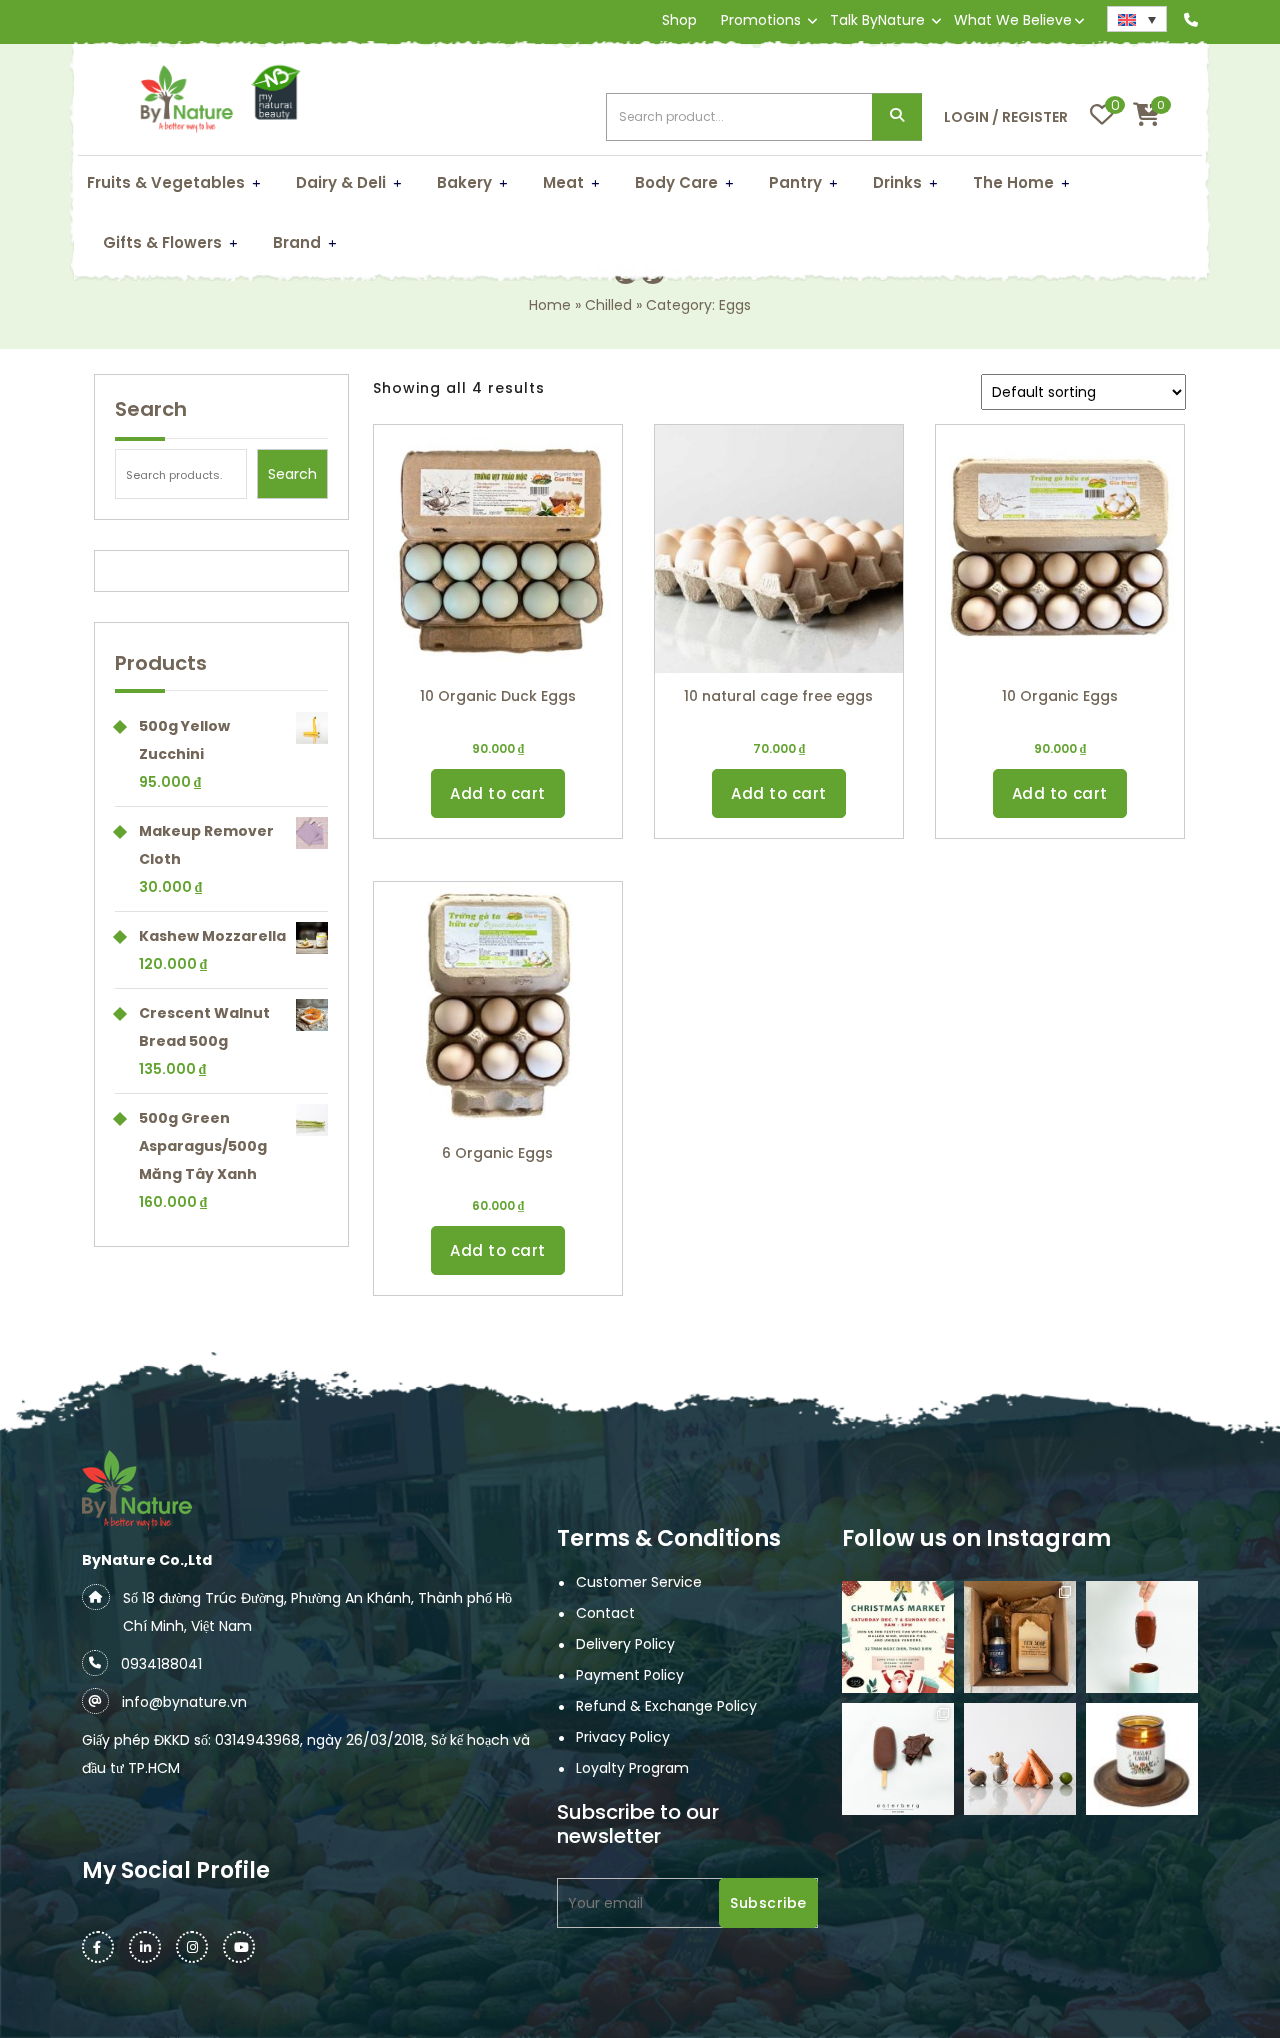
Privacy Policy (623, 1737)
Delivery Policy (625, 1644)
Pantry (795, 182)
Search (897, 117)
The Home (1013, 182)
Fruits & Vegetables (166, 182)
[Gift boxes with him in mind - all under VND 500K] (1020, 1637)
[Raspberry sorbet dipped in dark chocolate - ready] (1142, 1637)
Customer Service (639, 1582)
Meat (563, 182)
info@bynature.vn (184, 1702)
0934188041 (161, 1664)
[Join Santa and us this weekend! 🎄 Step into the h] (898, 1637)
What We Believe (1013, 20)
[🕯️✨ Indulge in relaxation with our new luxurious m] (1142, 1759)
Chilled (608, 305)
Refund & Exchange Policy (666, 1706)
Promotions (761, 20)
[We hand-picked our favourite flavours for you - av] (898, 1759)
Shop (679, 20)
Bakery (464, 182)
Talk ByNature (877, 20)
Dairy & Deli (341, 182)
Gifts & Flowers (162, 242)
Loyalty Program (632, 1768)
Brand (297, 242)
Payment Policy (630, 1675)
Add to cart (498, 793)
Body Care (676, 182)
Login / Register (1006, 117)
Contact (605, 1613)
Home (550, 305)
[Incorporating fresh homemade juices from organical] (1020, 1759)
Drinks (897, 182)
